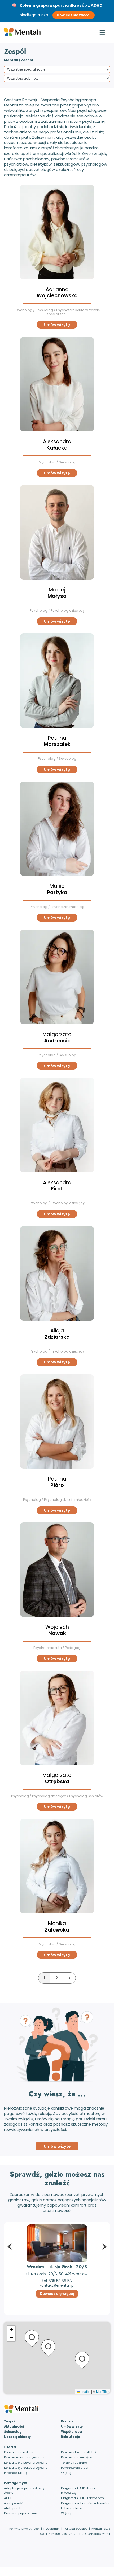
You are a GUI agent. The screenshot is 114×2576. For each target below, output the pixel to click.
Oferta (10, 2447)
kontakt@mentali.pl (57, 2285)
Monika (57, 1927)
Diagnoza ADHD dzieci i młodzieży (79, 2490)
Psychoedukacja (17, 2473)
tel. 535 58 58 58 (57, 2281)
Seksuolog (13, 2432)
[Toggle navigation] (102, 32)
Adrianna (57, 293)
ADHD (8, 2498)
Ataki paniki (13, 2508)
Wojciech (57, 1630)
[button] (10, 2237)
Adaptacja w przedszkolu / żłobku (24, 2490)
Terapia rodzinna (74, 2463)
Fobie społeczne (73, 2508)
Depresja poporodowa (21, 2513)
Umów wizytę (57, 325)
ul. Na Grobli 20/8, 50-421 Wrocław (57, 2274)
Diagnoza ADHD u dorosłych (82, 2498)
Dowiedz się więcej (74, 15)
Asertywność (14, 2503)
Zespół (10, 2421)
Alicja (57, 1334)
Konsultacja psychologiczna (26, 2463)
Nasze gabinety (17, 2437)
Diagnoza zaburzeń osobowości (85, 2503)
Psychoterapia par (75, 2468)
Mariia (57, 889)
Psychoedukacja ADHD (78, 2452)
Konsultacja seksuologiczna (26, 2468)
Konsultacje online (18, 2452)
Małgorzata (57, 1038)
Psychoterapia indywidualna (26, 2457)
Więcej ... (67, 2473)
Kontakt (68, 2421)
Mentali (11, 60)
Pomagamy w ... (17, 2483)
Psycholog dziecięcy (76, 2457)
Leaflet (85, 2391)
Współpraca (71, 2432)
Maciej (57, 593)
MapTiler (102, 2391)
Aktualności (14, 2427)
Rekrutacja (71, 2437)
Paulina (57, 741)
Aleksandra (57, 445)
